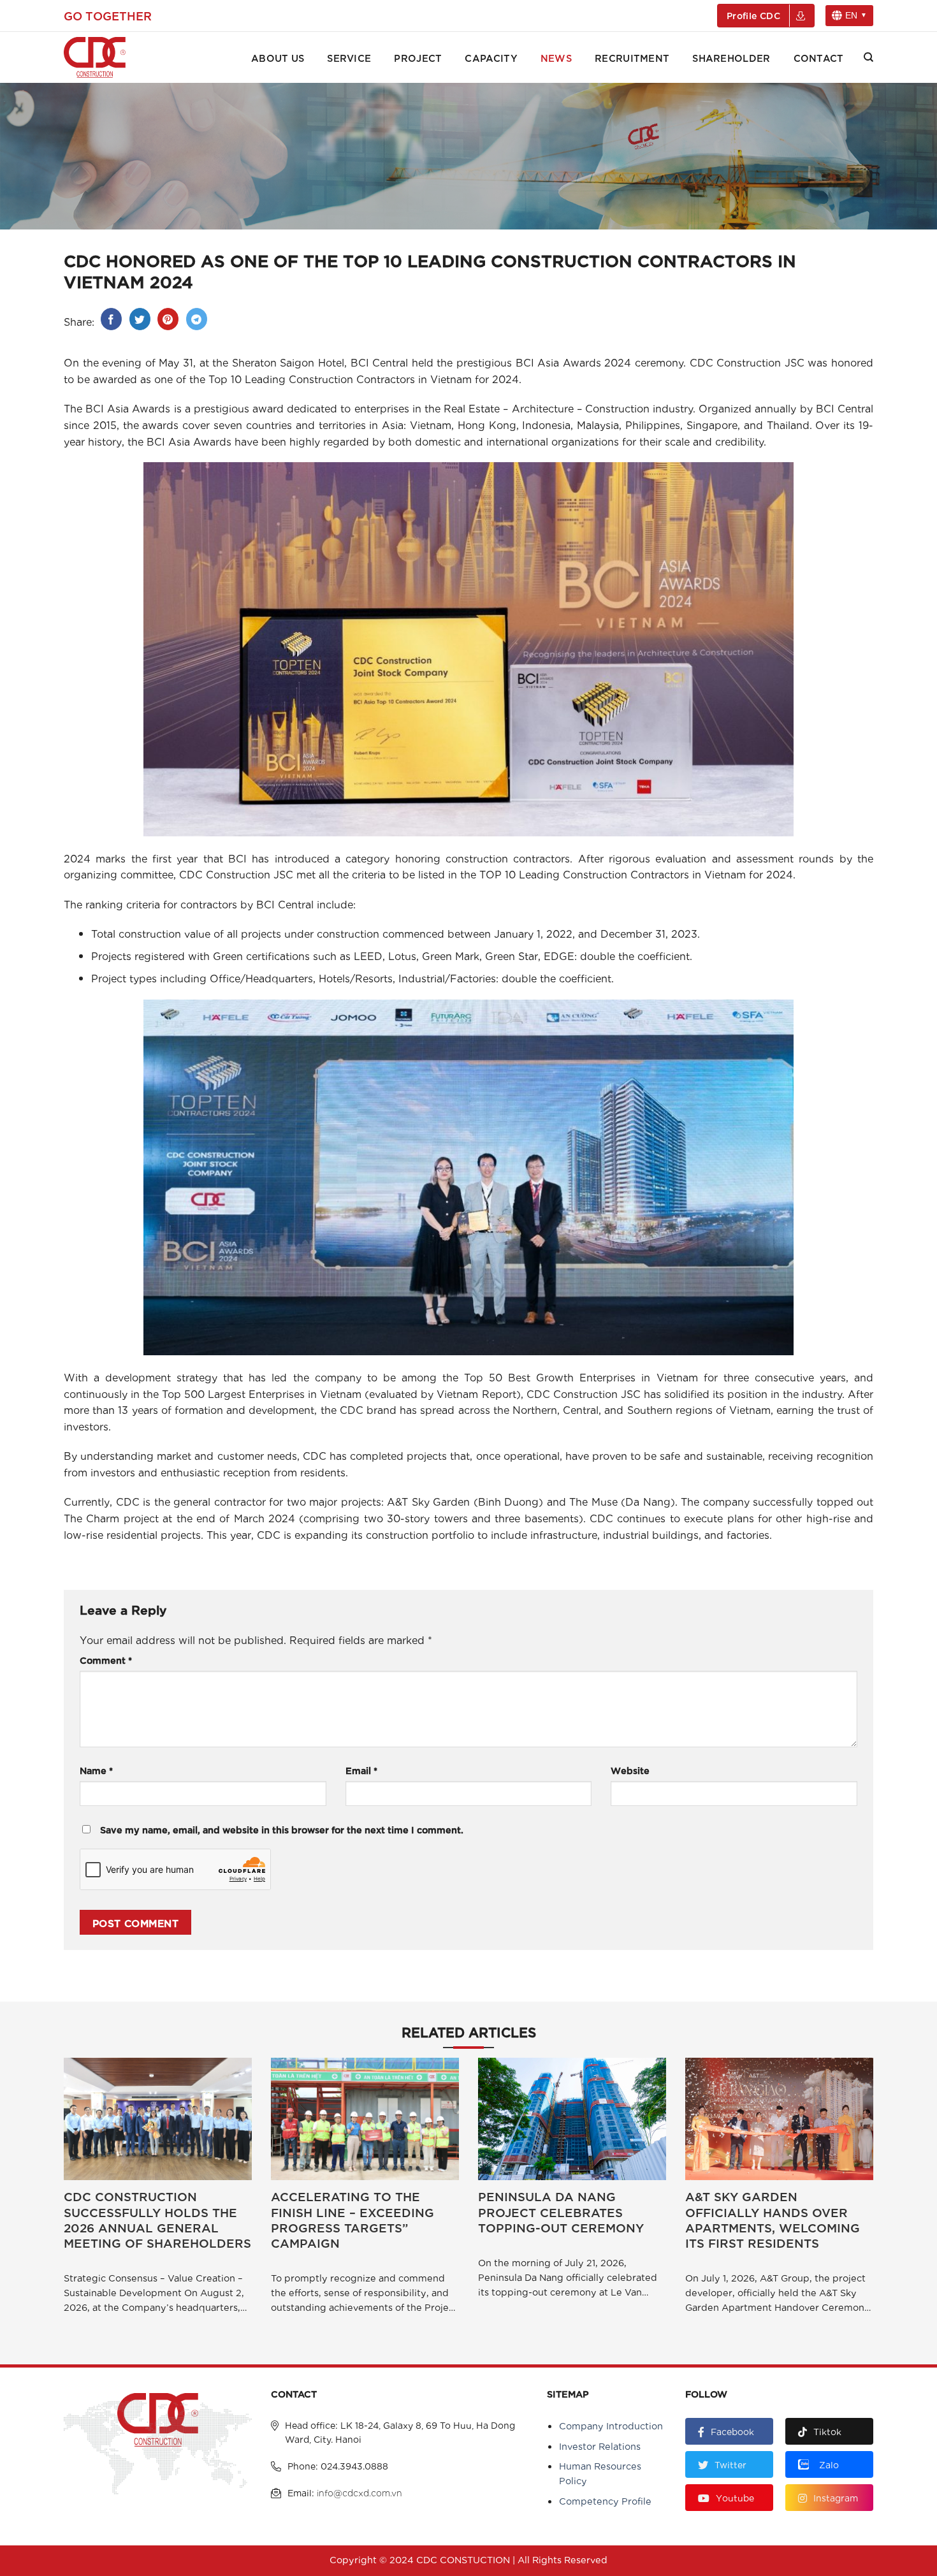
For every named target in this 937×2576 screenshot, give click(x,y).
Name (96, 1770)
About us (278, 57)
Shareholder (731, 57)
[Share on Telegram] (197, 319)
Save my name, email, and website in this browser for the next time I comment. (282, 1829)
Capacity (491, 57)
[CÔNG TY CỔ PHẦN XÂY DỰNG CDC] (112, 57)
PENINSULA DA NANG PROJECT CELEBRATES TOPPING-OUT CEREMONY (561, 2212)
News (556, 57)
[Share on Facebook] (111, 319)
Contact (819, 57)
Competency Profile (605, 2500)
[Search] (868, 57)
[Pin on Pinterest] (168, 319)
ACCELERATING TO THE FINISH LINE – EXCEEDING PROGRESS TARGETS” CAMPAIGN (352, 2219)
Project (418, 57)
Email (361, 1770)
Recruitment (632, 57)
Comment (106, 1660)
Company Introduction (611, 2425)
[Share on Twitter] (140, 319)
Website (630, 1770)
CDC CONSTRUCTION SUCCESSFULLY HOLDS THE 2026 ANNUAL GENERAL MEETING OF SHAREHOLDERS (157, 2219)
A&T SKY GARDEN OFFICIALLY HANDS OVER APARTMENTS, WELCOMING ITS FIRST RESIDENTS (773, 2219)
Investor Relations (600, 2446)
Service (349, 57)
